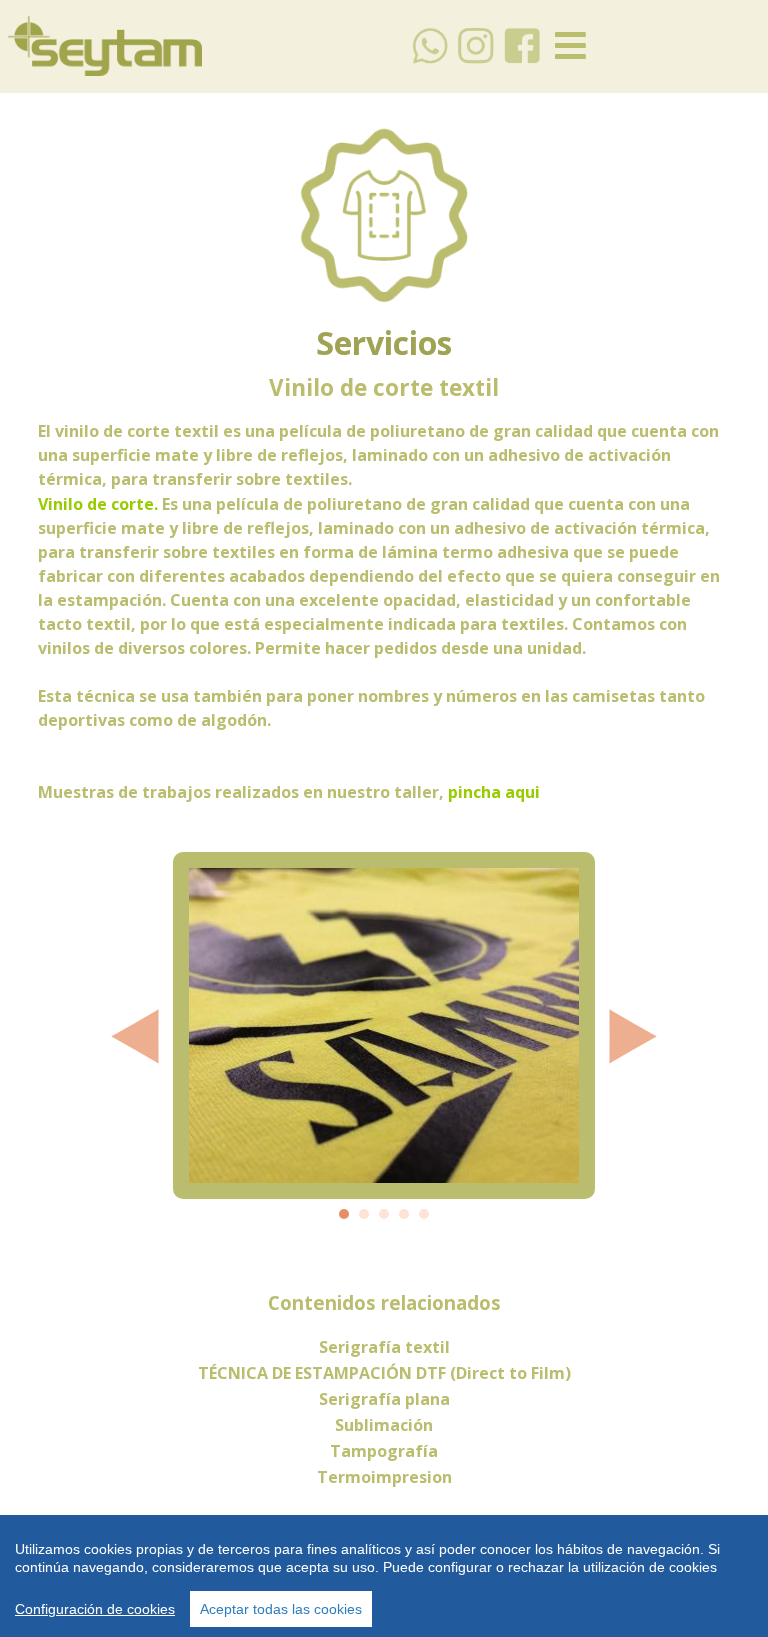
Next (634, 1036)
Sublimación (384, 1425)
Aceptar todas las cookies (281, 1609)
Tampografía (384, 1451)
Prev (134, 1036)
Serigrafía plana (384, 1399)
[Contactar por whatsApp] (430, 60)
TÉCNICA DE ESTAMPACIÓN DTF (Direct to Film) (384, 1373)
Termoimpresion (384, 1477)
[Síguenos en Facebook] (522, 60)
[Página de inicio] (105, 70)
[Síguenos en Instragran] (476, 60)
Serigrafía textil (384, 1347)
